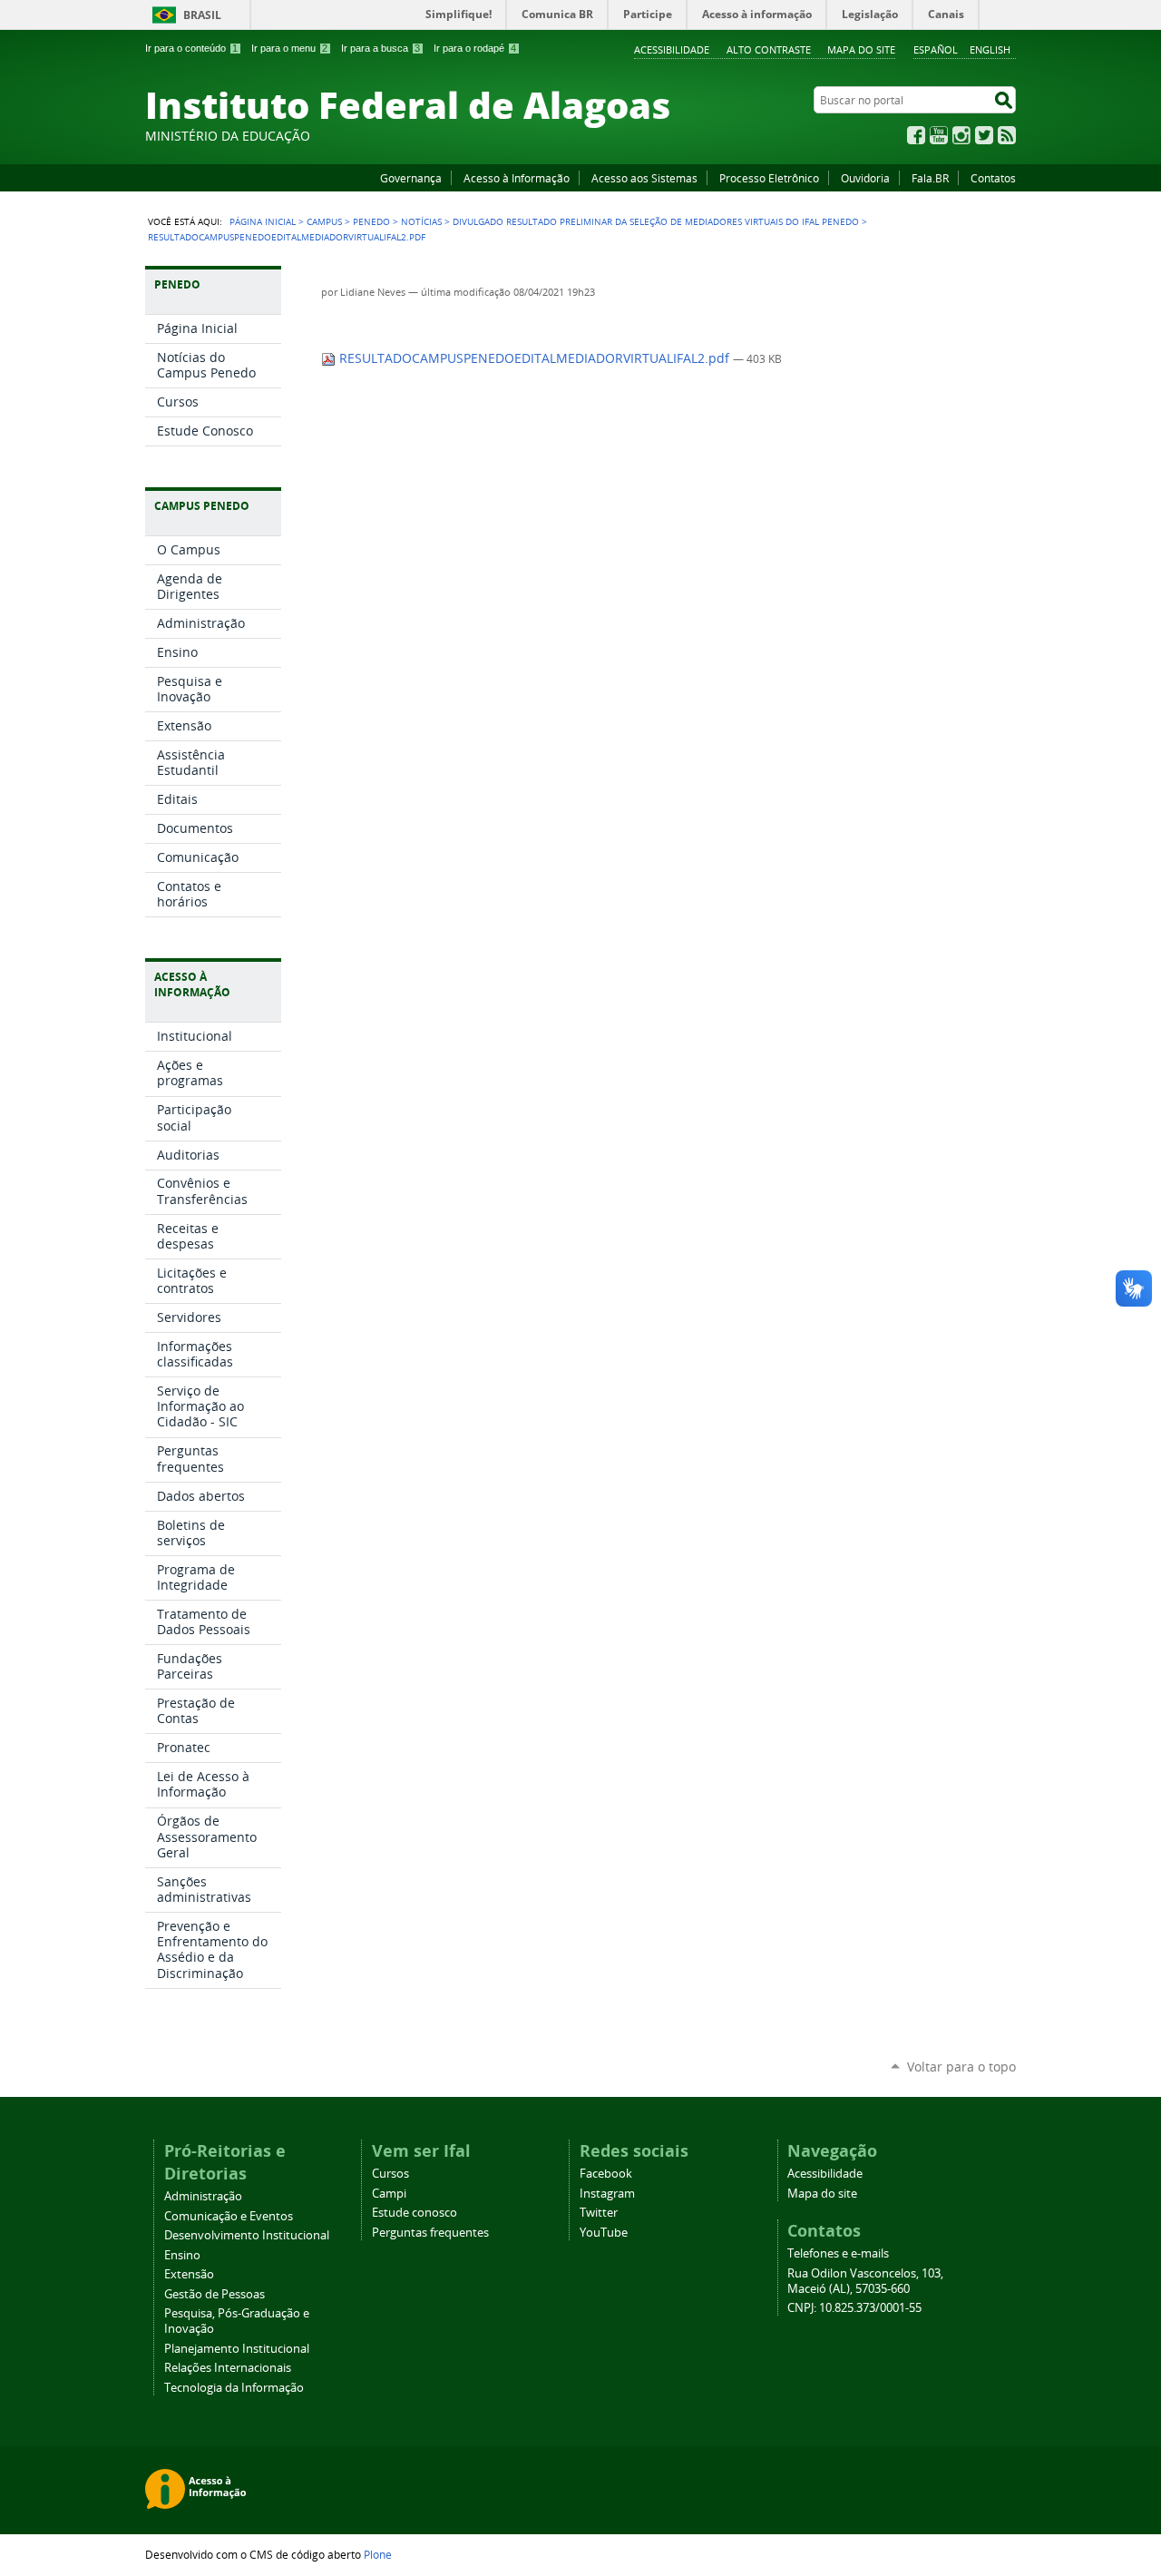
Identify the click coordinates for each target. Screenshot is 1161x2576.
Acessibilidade (672, 49)
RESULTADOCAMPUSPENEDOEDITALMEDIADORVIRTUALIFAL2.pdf (534, 358)
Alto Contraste (769, 49)
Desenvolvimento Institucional (247, 2235)
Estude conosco (415, 2213)
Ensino (182, 2255)
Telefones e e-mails (838, 2253)
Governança (411, 178)
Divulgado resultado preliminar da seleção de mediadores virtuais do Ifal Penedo (656, 221)
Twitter (984, 135)
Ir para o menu (289, 48)
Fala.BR (930, 178)
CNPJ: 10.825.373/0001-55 (854, 2308)
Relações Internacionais (228, 2368)
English (990, 49)
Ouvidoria (865, 178)
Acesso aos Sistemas (644, 178)
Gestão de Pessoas (215, 2294)
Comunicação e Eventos (229, 2216)
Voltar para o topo (961, 2067)
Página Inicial (263, 221)
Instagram (961, 135)
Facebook (916, 135)
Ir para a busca (380, 48)
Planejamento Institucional (237, 2349)
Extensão (189, 2274)
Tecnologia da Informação (234, 2388)
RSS (1007, 135)
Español (936, 49)
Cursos (390, 2174)
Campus (324, 221)
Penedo (371, 221)
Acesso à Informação (517, 178)
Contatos (993, 178)
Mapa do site (861, 49)
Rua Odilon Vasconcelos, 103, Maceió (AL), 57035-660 (865, 2281)
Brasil (202, 15)
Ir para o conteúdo (191, 48)
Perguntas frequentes (430, 2233)
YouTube (939, 135)
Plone (378, 2554)
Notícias (421, 221)
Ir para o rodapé (475, 48)
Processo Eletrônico (769, 178)
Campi (389, 2194)
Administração (203, 2196)
